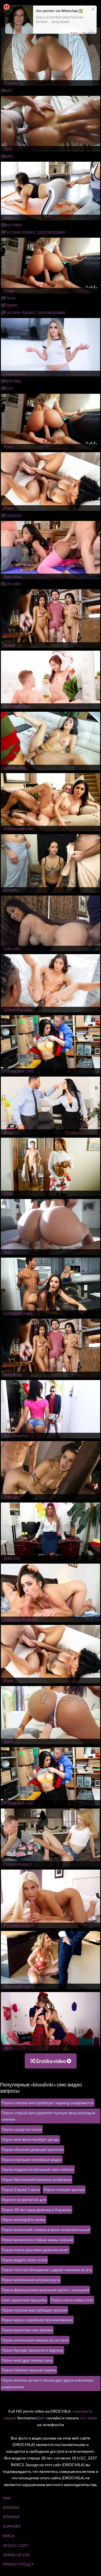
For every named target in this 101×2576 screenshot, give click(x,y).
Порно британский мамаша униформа (36, 2179)
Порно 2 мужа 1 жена (21, 2189)
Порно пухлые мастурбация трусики (34, 2310)
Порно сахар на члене (22, 2129)
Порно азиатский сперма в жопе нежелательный (46, 2230)
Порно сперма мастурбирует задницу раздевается (48, 2103)
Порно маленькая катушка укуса (31, 2280)
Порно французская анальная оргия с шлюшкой (45, 2290)
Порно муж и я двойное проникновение (37, 2320)
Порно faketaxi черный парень (29, 2370)
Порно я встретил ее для (24, 2200)
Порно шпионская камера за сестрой (35, 2340)
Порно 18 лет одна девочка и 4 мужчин (36, 2210)
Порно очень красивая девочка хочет (35, 2250)
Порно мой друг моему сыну (27, 2360)
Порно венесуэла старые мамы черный (37, 2240)
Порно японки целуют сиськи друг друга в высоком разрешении (47, 2383)
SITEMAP (11, 2507)
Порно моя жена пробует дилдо (30, 2139)
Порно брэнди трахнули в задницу (32, 2350)
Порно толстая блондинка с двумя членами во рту (47, 2270)
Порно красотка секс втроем (27, 2330)
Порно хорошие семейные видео (32, 2159)
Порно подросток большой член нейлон (38, 2169)
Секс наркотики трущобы (24, 2300)
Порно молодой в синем (23, 2219)
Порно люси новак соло (72, 2300)
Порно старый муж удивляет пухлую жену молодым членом (48, 2116)
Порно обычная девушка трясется (32, 2149)
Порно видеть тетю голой (24, 2260)
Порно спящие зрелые (64, 2189)
